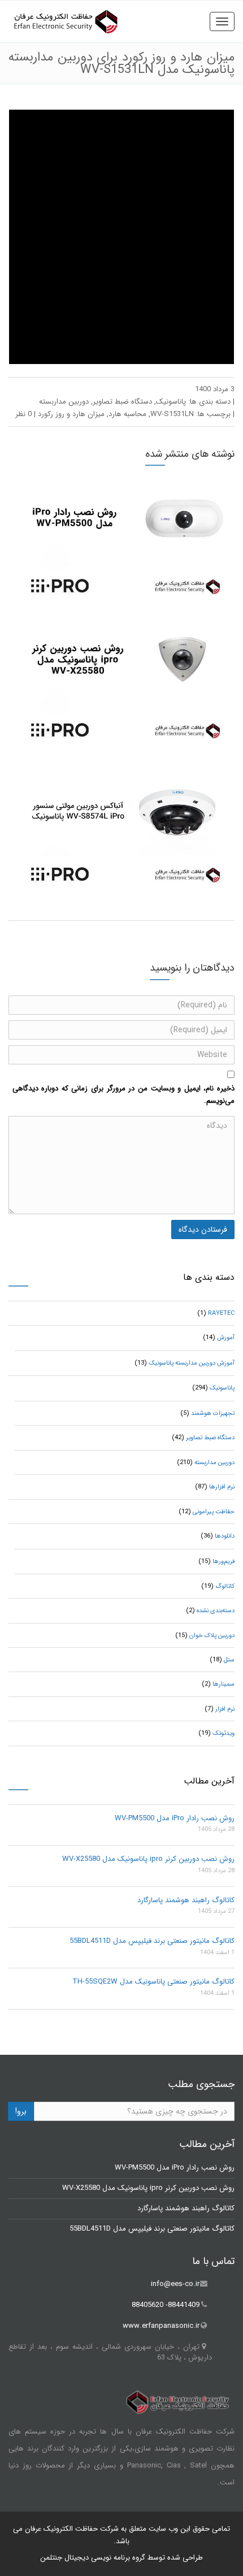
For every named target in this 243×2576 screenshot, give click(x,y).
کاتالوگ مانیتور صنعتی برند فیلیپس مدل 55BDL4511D (152, 1941)
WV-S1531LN (172, 414)
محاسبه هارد (127, 414)
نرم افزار (225, 1709)
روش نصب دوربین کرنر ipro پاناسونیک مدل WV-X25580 (148, 1859)
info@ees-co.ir (175, 2284)
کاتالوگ (225, 1586)
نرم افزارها (222, 1487)
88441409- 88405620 (166, 2305)
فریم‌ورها (224, 1562)
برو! (21, 2111)
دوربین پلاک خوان (212, 1636)
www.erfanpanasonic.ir (161, 2326)
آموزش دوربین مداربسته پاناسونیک (192, 1363)
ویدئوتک (224, 1733)
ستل (229, 1660)
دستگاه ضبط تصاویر (122, 402)
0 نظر (23, 414)
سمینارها (224, 1684)
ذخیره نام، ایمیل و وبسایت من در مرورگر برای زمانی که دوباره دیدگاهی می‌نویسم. (123, 1095)
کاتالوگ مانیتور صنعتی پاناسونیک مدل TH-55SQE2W (153, 1982)
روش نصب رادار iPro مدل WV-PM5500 (175, 1818)
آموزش (226, 1338)
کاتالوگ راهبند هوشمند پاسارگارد (186, 1900)
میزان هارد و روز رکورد (71, 414)
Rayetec (221, 1313)
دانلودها (225, 1536)
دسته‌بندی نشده (216, 1611)
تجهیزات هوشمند (213, 1413)
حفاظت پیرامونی (214, 1512)
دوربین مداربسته (64, 402)
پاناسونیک (171, 402)
